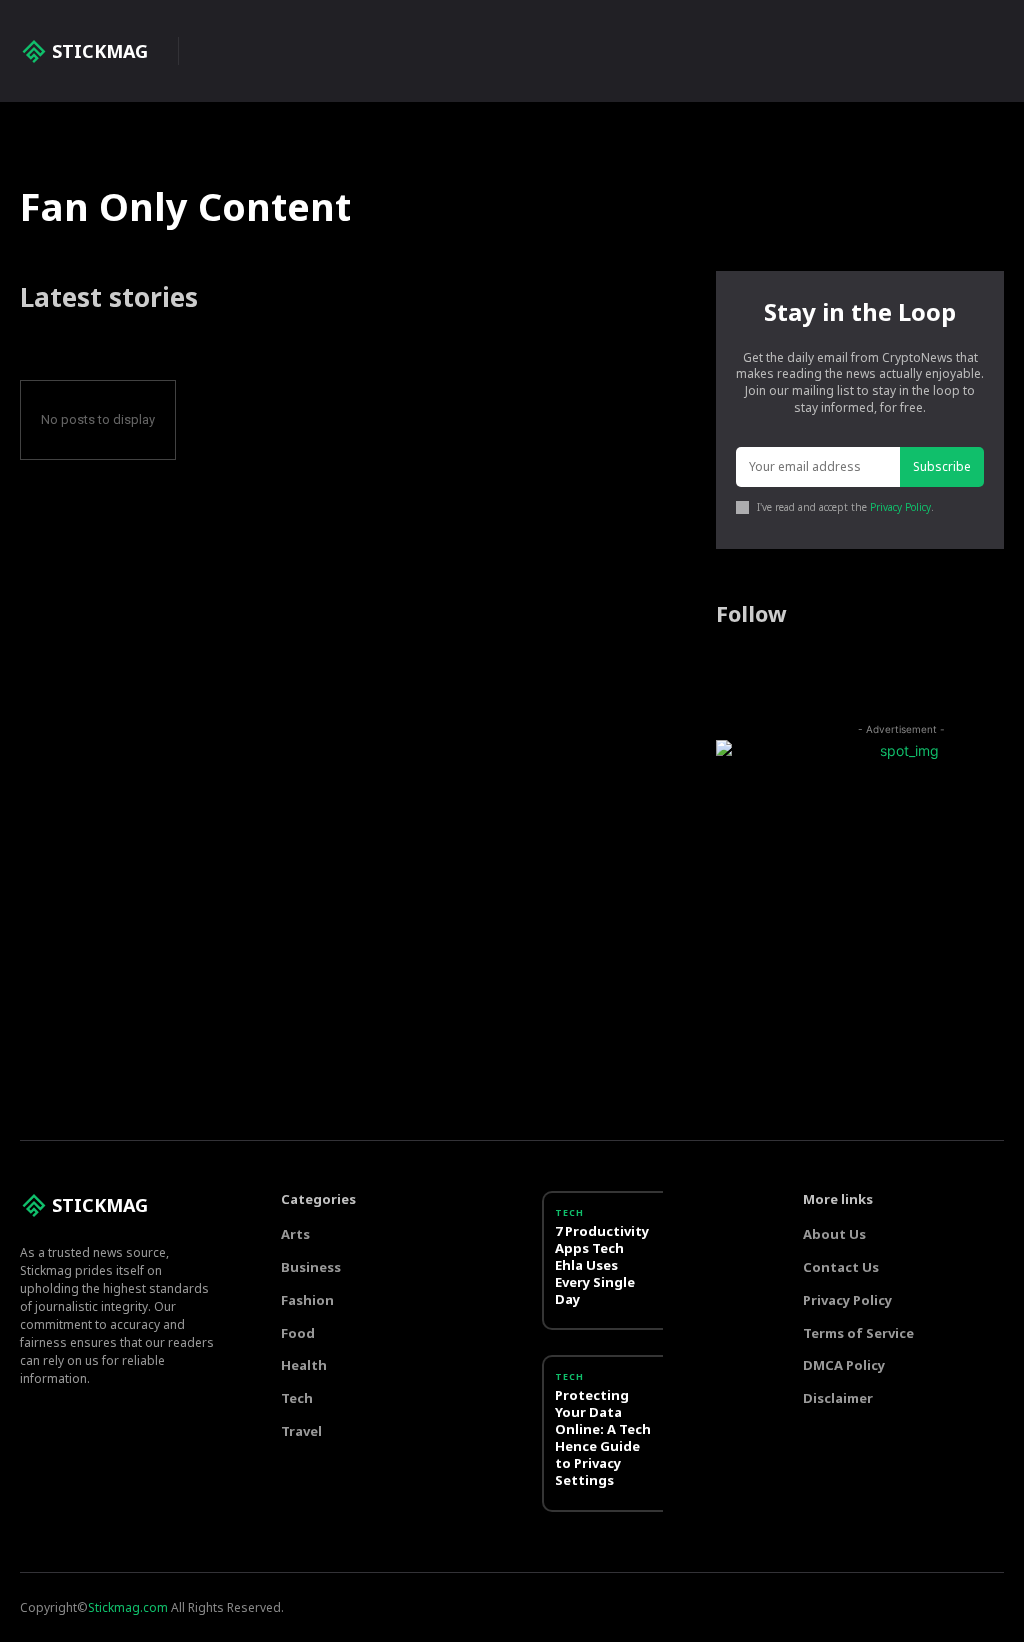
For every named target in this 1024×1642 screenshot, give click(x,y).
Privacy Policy (900, 507)
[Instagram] (767, 669)
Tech (569, 1212)
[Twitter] (806, 669)
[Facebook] (728, 669)
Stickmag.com (128, 1607)
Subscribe (942, 466)
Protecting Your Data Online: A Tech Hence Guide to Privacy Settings (603, 1437)
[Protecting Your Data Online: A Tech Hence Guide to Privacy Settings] (703, 1389)
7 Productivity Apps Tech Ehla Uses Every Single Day (602, 1265)
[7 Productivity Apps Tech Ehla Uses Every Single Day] (703, 1225)
